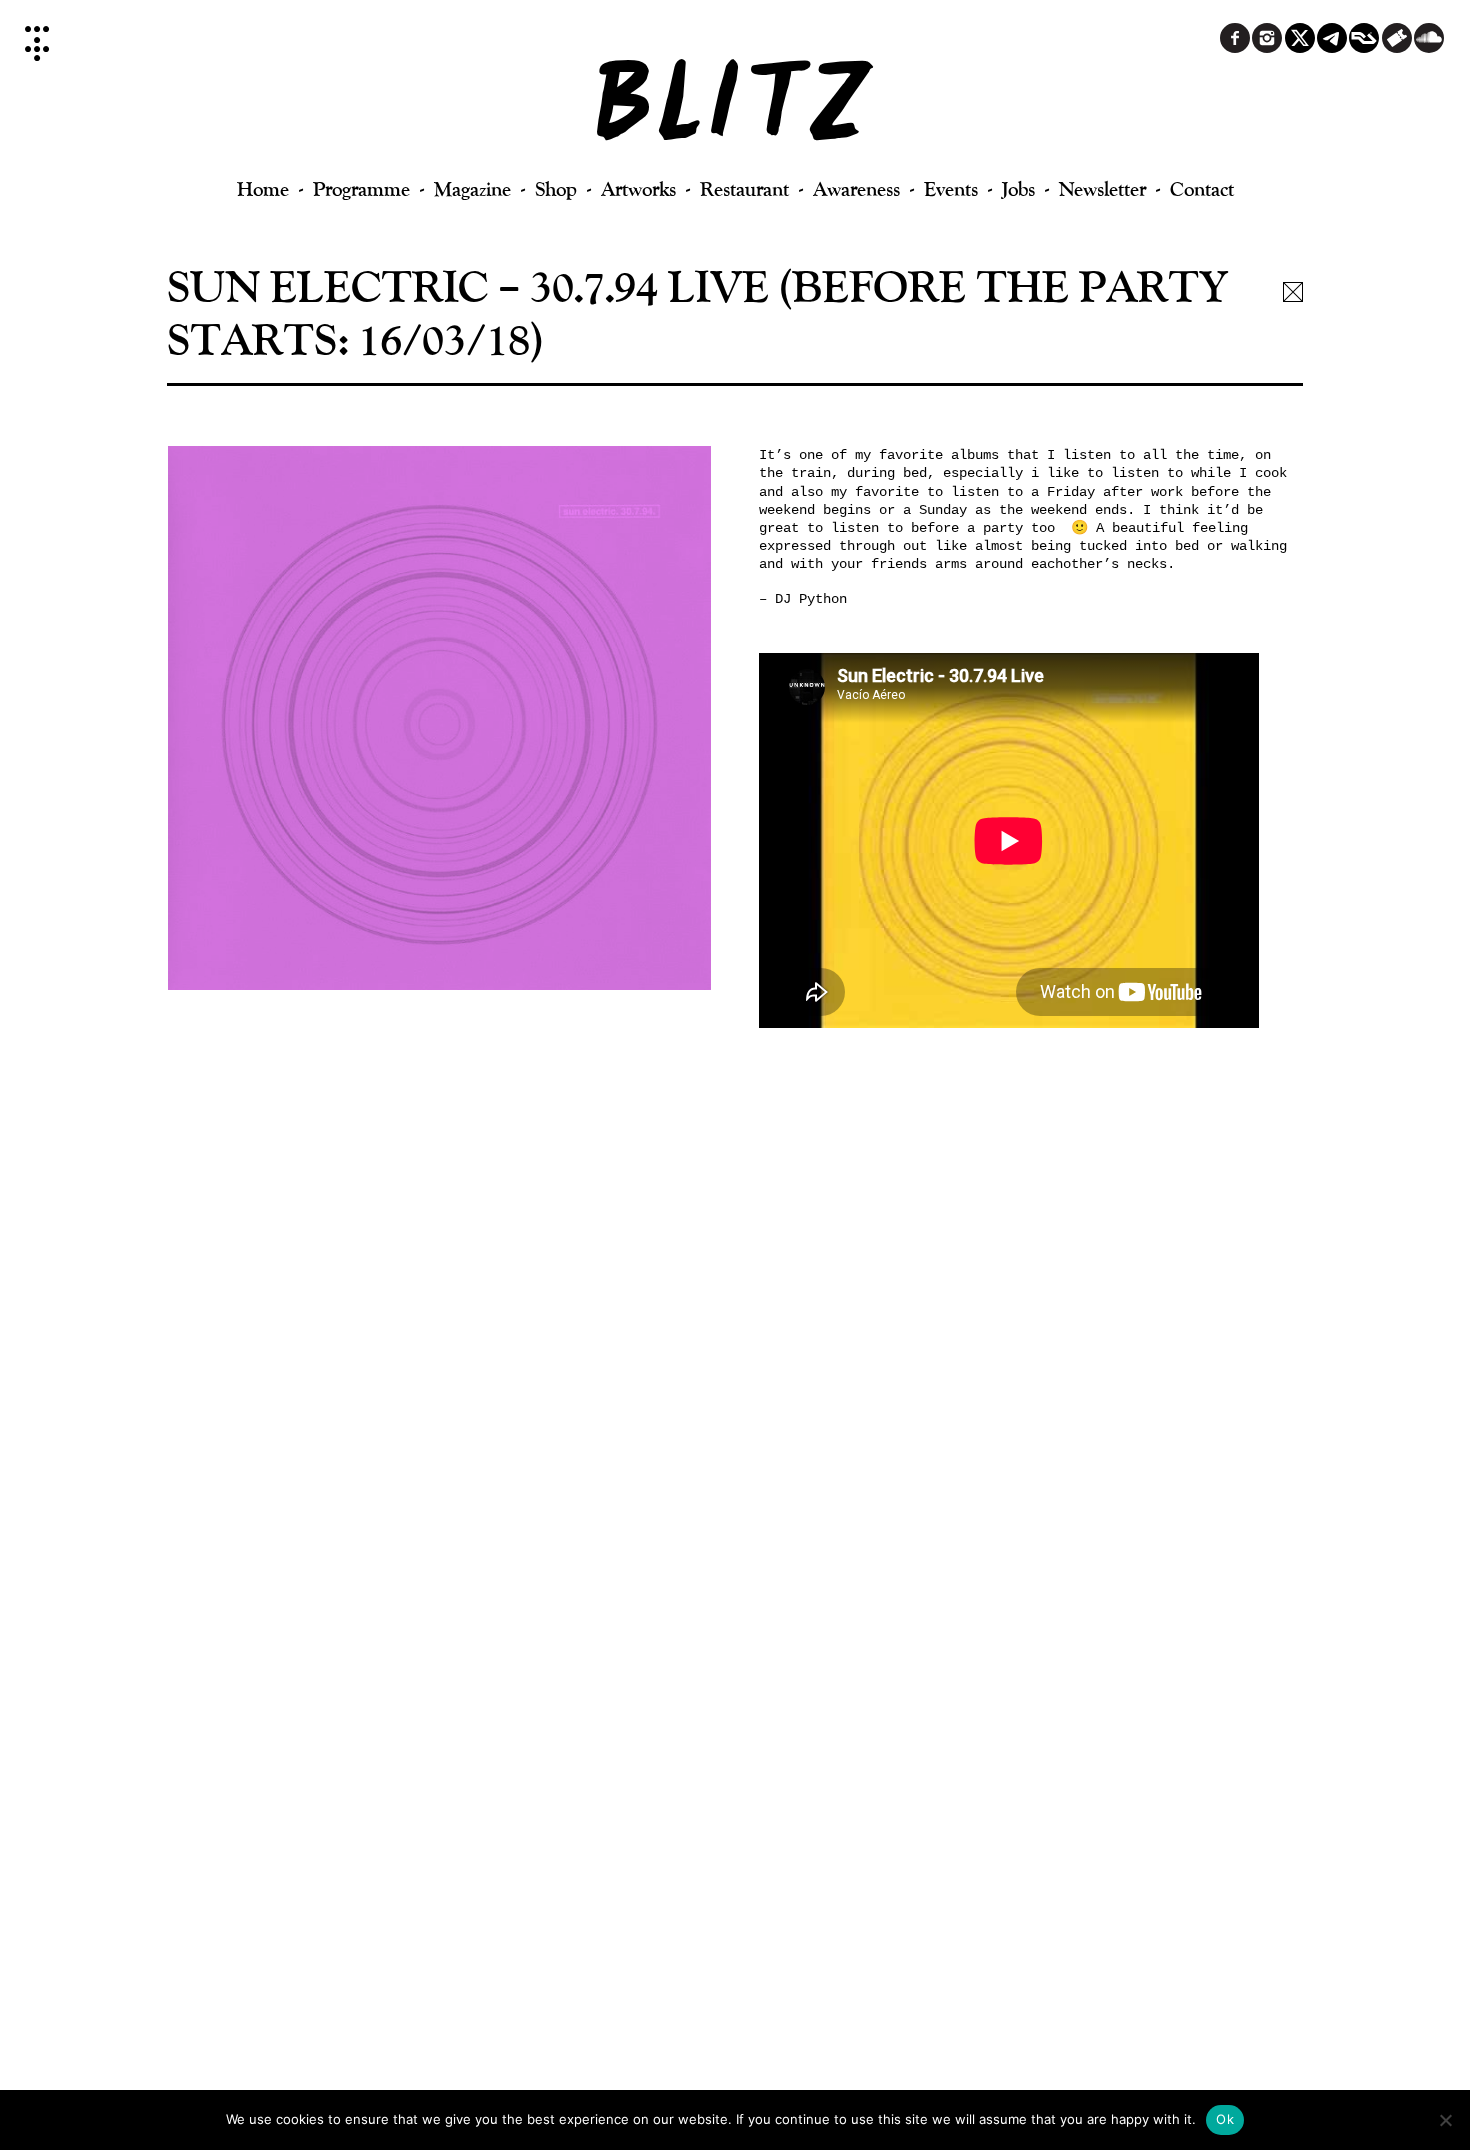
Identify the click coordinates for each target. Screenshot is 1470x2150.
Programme (361, 188)
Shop (556, 188)
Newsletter (1102, 188)
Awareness (856, 188)
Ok (1225, 2119)
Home (263, 188)
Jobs (1018, 188)
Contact (1202, 188)
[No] (1445, 2120)
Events (951, 188)
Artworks (638, 188)
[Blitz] (735, 110)
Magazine (472, 188)
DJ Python (811, 599)
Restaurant (744, 188)
